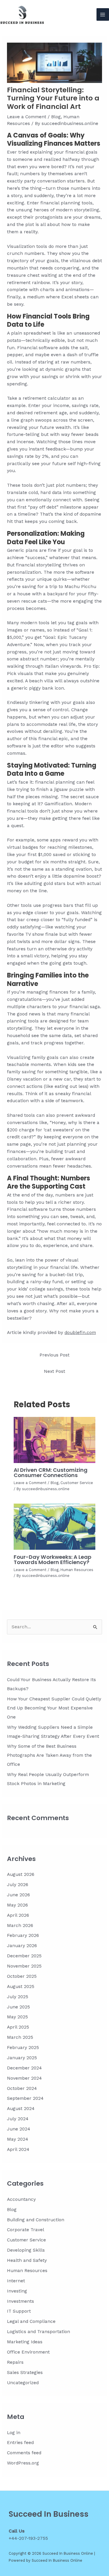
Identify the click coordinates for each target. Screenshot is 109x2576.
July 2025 (18, 1997)
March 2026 (20, 1926)
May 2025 (17, 2017)
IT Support (19, 2311)
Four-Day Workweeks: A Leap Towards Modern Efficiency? (52, 1560)
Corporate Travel (26, 2230)
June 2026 (18, 1895)
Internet (16, 2281)
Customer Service (77, 1483)
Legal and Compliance (31, 2321)
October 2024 (22, 2088)
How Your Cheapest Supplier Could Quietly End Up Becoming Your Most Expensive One (54, 1708)
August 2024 (21, 2109)
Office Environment (28, 2352)
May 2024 (18, 2139)
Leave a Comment (27, 117)
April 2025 (18, 2027)
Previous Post (54, 1355)
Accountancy (21, 2199)
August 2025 (21, 1987)
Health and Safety (27, 2260)
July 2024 (18, 2119)
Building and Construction (36, 2220)
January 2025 (22, 2058)
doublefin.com (80, 1333)
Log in (14, 2433)
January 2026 (22, 1946)
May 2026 (17, 1905)
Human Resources (77, 1570)
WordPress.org (23, 2463)
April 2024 (18, 2149)
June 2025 (18, 2007)
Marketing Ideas (25, 2342)
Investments (20, 2301)
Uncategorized (23, 2383)
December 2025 (24, 1956)
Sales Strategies (25, 2373)
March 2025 (20, 2037)
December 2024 (24, 2068)
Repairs (15, 2362)
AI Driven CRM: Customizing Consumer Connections (51, 1473)
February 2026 (23, 1935)
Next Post (54, 1371)
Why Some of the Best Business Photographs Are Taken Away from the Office (49, 1755)
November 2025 (24, 1966)
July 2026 (18, 1885)
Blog (56, 117)
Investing (17, 2291)
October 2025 (22, 1976)
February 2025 (23, 2048)
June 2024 (19, 2129)
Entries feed (20, 2443)
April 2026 (18, 1915)
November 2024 (24, 2078)
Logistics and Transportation (39, 2332)
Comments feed (24, 2453)
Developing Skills (26, 2250)
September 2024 (25, 2098)
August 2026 (21, 1874)
